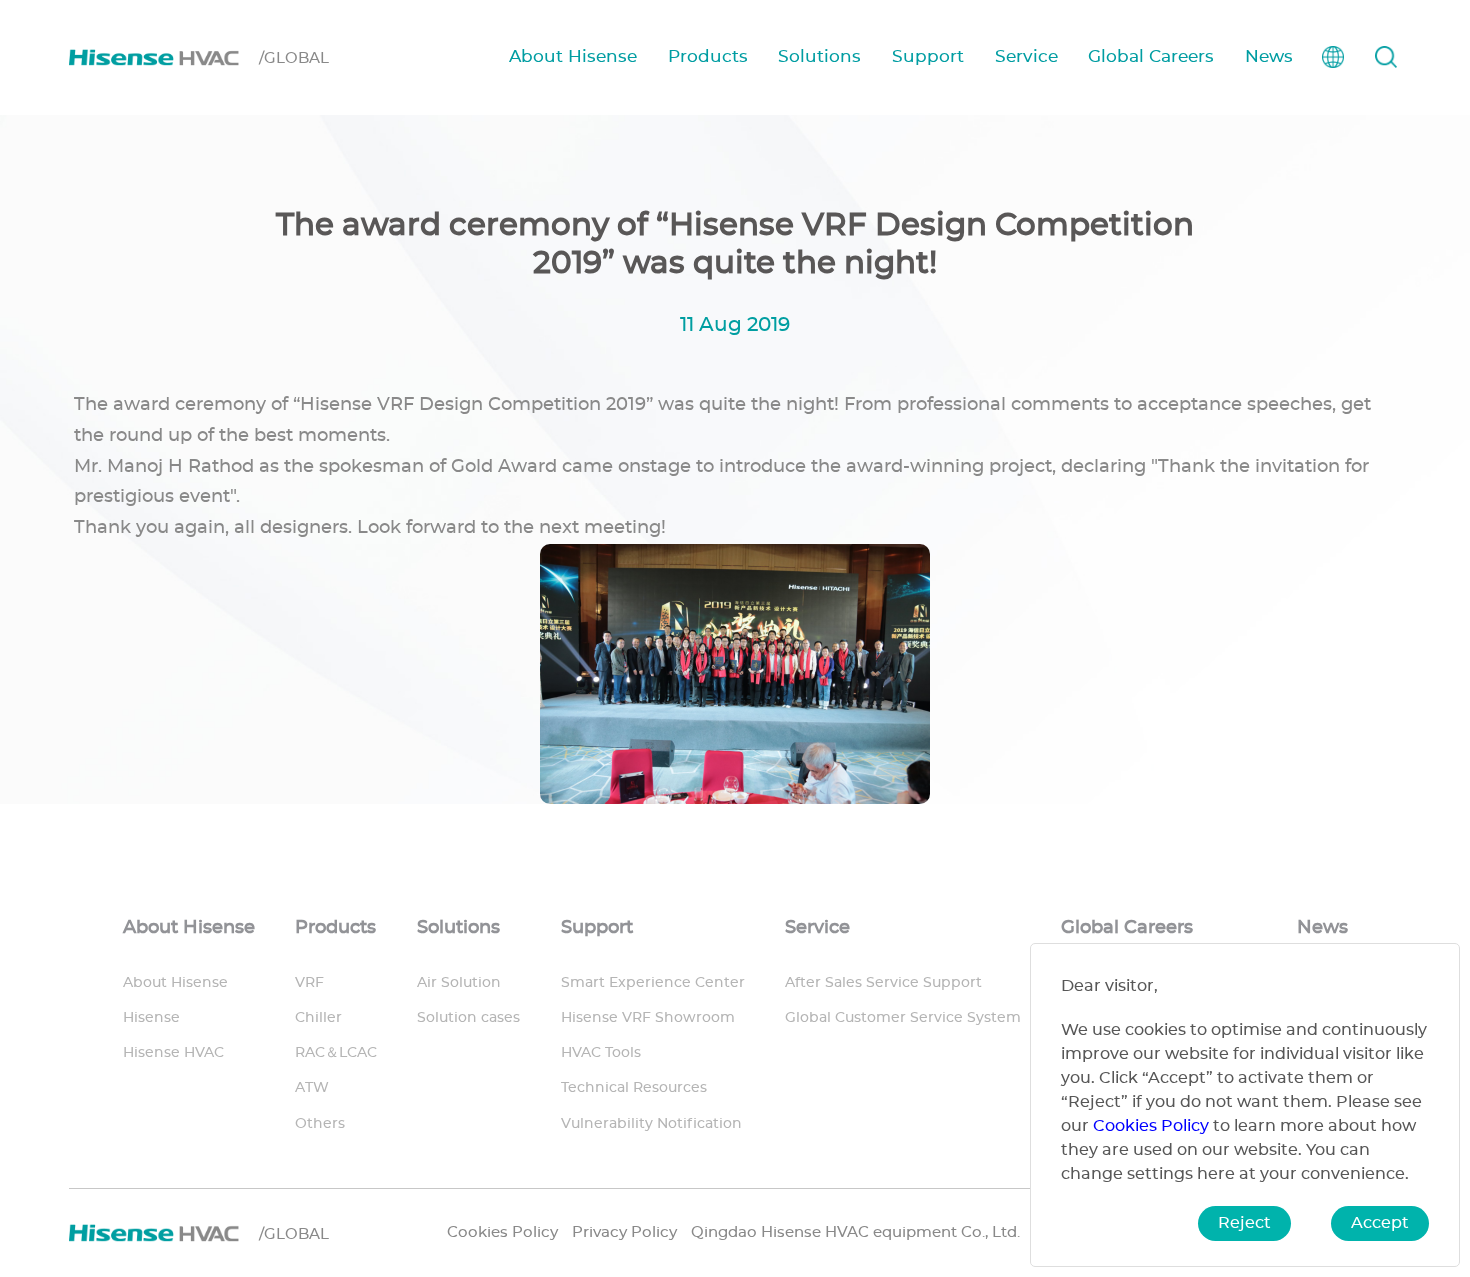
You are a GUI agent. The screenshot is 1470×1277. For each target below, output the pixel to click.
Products (708, 57)
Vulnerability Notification (651, 1124)
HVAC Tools (601, 1053)
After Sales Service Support (883, 983)
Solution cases (468, 1018)
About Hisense (573, 57)
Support (928, 57)
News (1269, 57)
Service (1026, 57)
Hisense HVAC (173, 1053)
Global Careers (1151, 57)
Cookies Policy (502, 1232)
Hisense (151, 1018)
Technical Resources (634, 1088)
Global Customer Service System (903, 1018)
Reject (1244, 1223)
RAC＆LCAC (336, 1053)
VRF (309, 983)
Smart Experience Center (653, 983)
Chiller (318, 1018)
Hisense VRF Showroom (648, 1018)
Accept (1380, 1223)
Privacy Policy (624, 1232)
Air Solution (459, 983)
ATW (312, 1088)
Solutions (819, 57)
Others (320, 1124)
